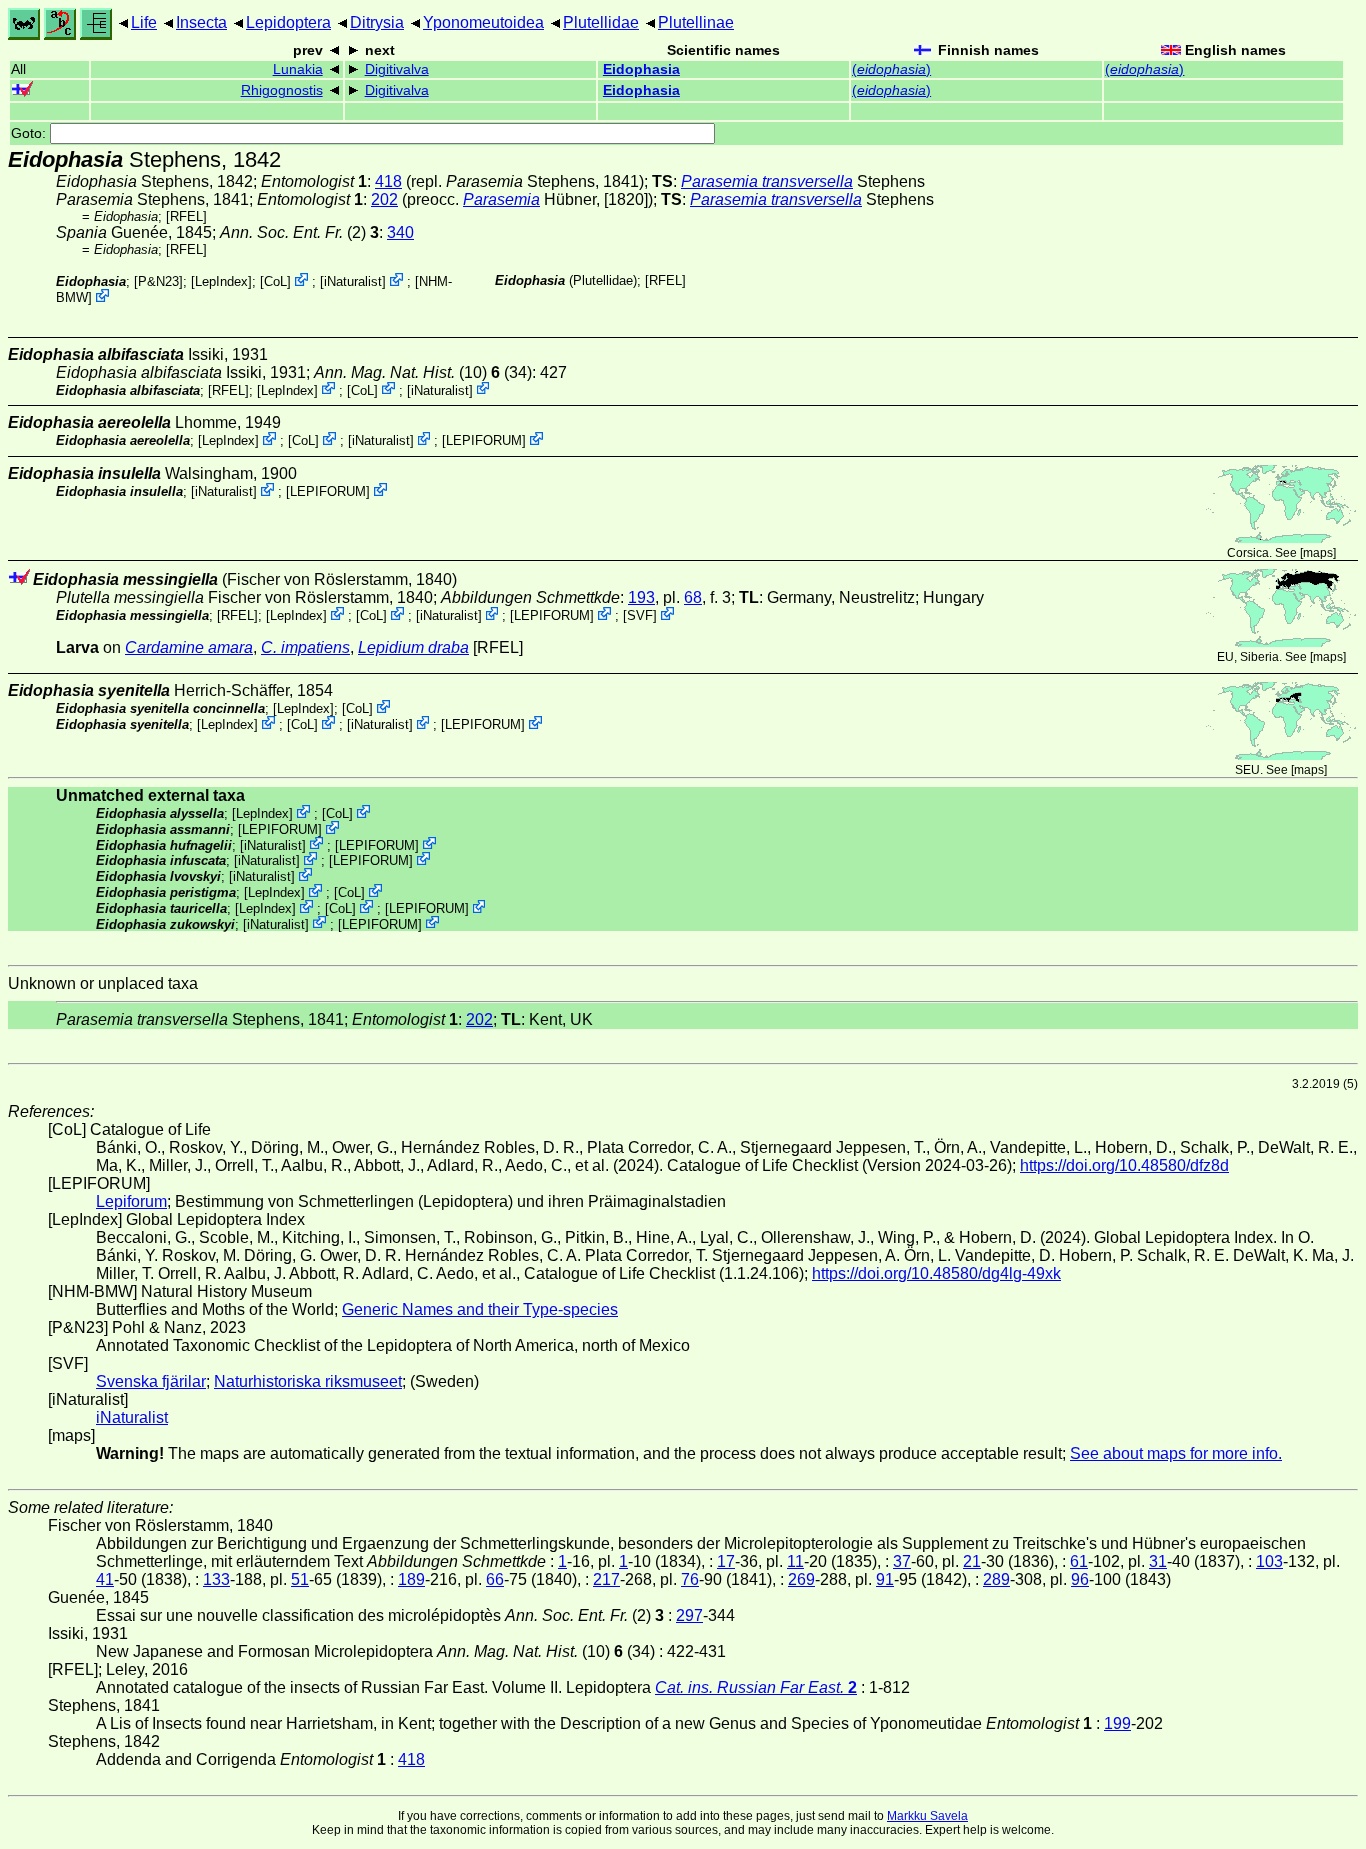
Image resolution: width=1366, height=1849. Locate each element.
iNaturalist (353, 281)
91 (885, 1579)
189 (411, 1579)
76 (690, 1579)
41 (105, 1579)
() (891, 69)
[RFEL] (186, 216)
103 (1269, 1561)
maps (1318, 553)
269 (801, 1579)
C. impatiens (305, 647)
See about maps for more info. (1176, 1453)
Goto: (30, 133)
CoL (275, 281)
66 (495, 1579)
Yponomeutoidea (483, 22)
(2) (299, 232)
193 (641, 597)
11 (795, 1561)
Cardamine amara (189, 647)
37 (902, 1561)
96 (1080, 1579)
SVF (640, 615)
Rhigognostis (282, 90)
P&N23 (158, 281)
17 (726, 1561)
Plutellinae (696, 22)
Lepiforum (131, 1201)
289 (996, 1579)
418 (388, 181)
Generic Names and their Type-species (480, 1309)
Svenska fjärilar (151, 1381)
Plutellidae (601, 22)
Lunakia (298, 69)
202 (384, 199)
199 (1117, 1723)
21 (972, 1561)
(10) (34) (423, 372)
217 (606, 1579)
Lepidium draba (413, 647)
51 (300, 1579)
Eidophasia (641, 69)
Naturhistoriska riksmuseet (308, 1381)
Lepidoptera (288, 22)
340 (400, 232)
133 (216, 1579)
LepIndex (221, 281)
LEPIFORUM (484, 440)
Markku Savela (927, 1816)
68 (693, 597)
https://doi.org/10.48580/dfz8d (1124, 1165)
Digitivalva (397, 69)
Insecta (201, 22)
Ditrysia (377, 22)
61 (1079, 1561)
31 (1158, 1561)
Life (144, 22)
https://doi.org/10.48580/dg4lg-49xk (936, 1273)
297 (689, 1615)
